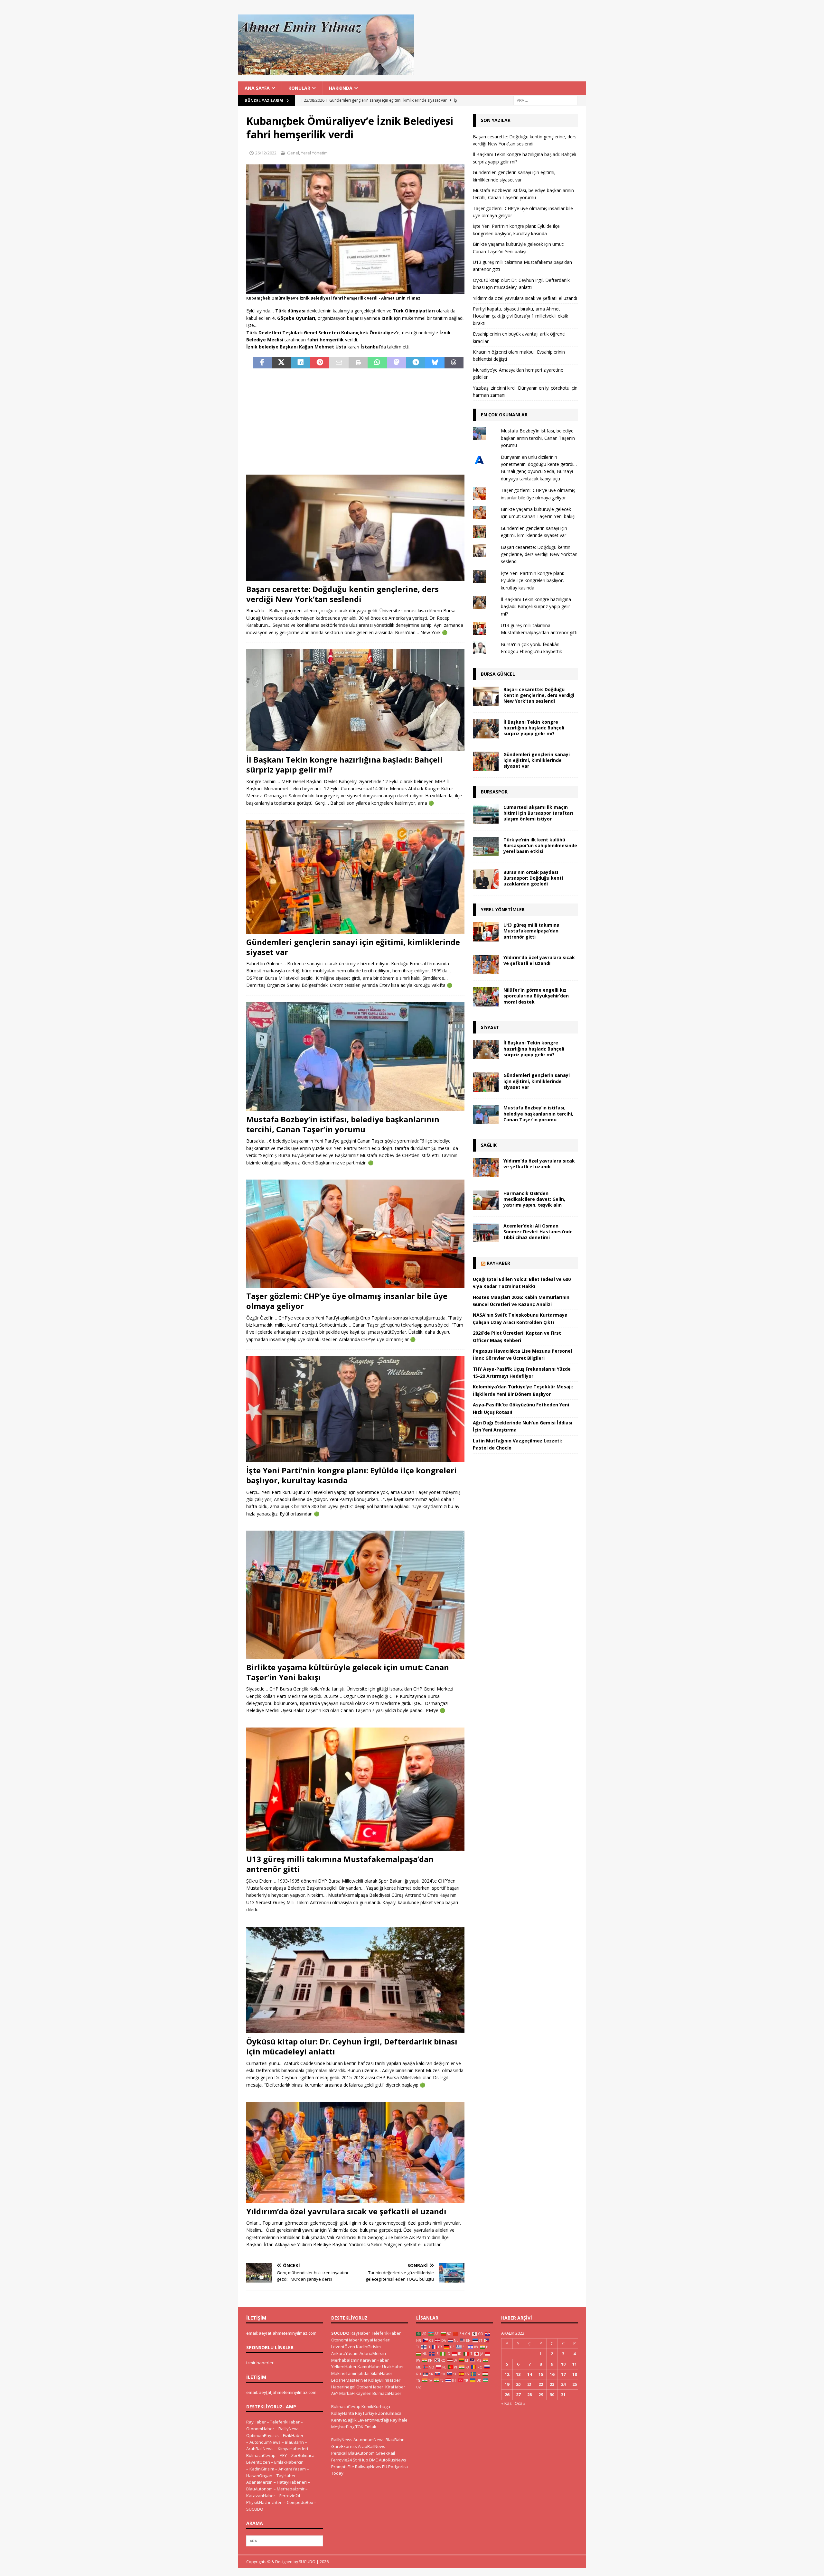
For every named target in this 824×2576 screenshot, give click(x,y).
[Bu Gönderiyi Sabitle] (320, 363)
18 (575, 2374)
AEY (283, 2455)
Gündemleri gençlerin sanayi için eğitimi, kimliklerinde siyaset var (353, 947)
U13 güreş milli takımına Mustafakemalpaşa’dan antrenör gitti (340, 1864)
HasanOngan (259, 2476)
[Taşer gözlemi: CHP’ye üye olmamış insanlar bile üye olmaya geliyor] (355, 1234)
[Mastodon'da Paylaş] (397, 363)
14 (529, 2374)
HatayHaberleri (292, 2482)
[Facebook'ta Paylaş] (262, 363)
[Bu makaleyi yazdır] (358, 363)
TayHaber (286, 2476)
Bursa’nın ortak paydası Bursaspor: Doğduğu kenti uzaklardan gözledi (533, 878)
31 (563, 2395)
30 (552, 2395)
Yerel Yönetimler (503, 909)
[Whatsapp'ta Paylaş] (377, 363)
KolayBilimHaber (384, 2380)
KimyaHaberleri (293, 2449)
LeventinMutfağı (373, 2420)
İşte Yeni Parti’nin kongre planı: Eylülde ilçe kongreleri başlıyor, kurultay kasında (351, 1475)
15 (541, 2374)
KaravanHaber (261, 2496)
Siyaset (490, 1027)
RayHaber (498, 1263)
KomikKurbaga (376, 2406)
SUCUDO (255, 2509)
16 (552, 2374)
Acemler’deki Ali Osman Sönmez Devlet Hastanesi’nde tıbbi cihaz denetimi (538, 1232)
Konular (299, 88)
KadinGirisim (262, 2469)
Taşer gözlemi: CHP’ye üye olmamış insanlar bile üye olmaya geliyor (347, 1301)
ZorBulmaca (303, 2455)
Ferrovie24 (290, 2496)
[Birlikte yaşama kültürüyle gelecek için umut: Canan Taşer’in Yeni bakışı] (355, 1595)
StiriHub (360, 2460)
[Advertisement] (355, 422)
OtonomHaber (260, 2429)
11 (575, 2364)
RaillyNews (289, 2429)
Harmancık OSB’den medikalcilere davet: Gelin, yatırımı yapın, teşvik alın (534, 1199)
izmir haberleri (260, 2363)
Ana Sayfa (257, 88)
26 (507, 2395)
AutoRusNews (393, 2460)
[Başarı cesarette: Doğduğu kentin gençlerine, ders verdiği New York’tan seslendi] (355, 528)
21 (529, 2384)
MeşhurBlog (343, 2427)
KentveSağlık (344, 2420)
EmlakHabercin (289, 2462)
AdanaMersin (259, 2482)
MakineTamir (344, 2373)
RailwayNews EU (371, 2467)
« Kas (506, 2403)
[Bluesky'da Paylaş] (435, 363)
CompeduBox (300, 2502)
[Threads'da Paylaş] (454, 363)
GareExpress (344, 2446)
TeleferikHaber (285, 2422)
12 (507, 2374)
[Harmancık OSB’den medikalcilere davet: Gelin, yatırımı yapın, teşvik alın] (486, 1200)
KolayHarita (343, 2413)
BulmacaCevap (261, 2455)
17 (563, 2374)
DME (374, 2460)
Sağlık (489, 1145)
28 (529, 2395)
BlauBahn (294, 2442)
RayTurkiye (366, 2413)
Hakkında (341, 88)
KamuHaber (369, 2367)
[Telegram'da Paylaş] (416, 363)
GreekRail (385, 2453)
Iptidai (364, 2373)
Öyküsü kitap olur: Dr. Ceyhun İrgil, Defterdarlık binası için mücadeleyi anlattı (352, 2046)
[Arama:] (546, 100)
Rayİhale (399, 2420)
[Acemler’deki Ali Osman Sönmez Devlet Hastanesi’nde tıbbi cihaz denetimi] (486, 1233)
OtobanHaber (370, 2387)
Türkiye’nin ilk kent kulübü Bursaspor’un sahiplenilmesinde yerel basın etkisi (540, 845)
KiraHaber (395, 2387)
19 (507, 2384)
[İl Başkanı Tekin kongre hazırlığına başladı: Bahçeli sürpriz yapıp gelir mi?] (355, 700)
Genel (293, 153)
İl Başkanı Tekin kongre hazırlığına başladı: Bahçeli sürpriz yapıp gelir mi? (344, 764)
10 (563, 2364)
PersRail (339, 2453)
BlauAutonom (259, 2489)
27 (518, 2395)
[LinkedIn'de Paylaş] (301, 363)
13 (518, 2374)
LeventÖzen (258, 2462)
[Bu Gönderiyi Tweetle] (282, 363)
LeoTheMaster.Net (349, 2380)
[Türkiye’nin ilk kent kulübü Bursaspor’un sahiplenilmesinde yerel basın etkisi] (486, 847)
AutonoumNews (265, 2442)
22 (541, 2384)
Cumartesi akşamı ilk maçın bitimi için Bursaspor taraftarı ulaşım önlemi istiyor (538, 813)
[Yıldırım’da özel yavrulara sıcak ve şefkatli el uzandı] (355, 2152)
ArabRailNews (260, 2449)
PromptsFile (343, 2467)
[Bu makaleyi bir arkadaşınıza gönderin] (339, 363)
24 (563, 2384)
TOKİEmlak (366, 2427)
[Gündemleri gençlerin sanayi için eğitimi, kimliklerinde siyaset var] (355, 877)
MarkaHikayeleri (355, 2393)
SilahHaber (381, 2373)
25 (575, 2384)
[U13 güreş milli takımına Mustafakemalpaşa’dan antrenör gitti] (355, 1789)
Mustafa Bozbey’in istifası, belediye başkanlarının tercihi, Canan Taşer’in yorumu (343, 1124)
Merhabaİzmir (291, 2489)
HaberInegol (343, 2387)
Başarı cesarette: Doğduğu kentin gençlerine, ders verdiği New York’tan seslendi (342, 594)
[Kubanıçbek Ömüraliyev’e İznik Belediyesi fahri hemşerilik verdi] (355, 290)
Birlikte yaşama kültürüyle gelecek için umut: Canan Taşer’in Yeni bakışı (348, 1672)
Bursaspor (494, 792)
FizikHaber (293, 2435)
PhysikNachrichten (264, 2502)
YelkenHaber (344, 2367)
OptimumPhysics (262, 2435)
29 (541, 2395)
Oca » (520, 2403)
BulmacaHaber (387, 2393)
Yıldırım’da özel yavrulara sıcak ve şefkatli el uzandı (346, 2211)
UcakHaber (393, 2367)
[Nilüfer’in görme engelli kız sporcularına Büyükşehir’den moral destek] (486, 997)
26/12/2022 (266, 153)
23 (552, 2384)
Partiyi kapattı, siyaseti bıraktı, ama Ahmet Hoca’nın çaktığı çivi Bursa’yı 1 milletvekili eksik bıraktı (520, 316)
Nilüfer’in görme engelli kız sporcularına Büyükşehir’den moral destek (536, 996)
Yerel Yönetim (314, 153)
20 (518, 2384)
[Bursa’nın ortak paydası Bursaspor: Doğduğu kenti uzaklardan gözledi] (486, 879)
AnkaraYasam (292, 2469)
